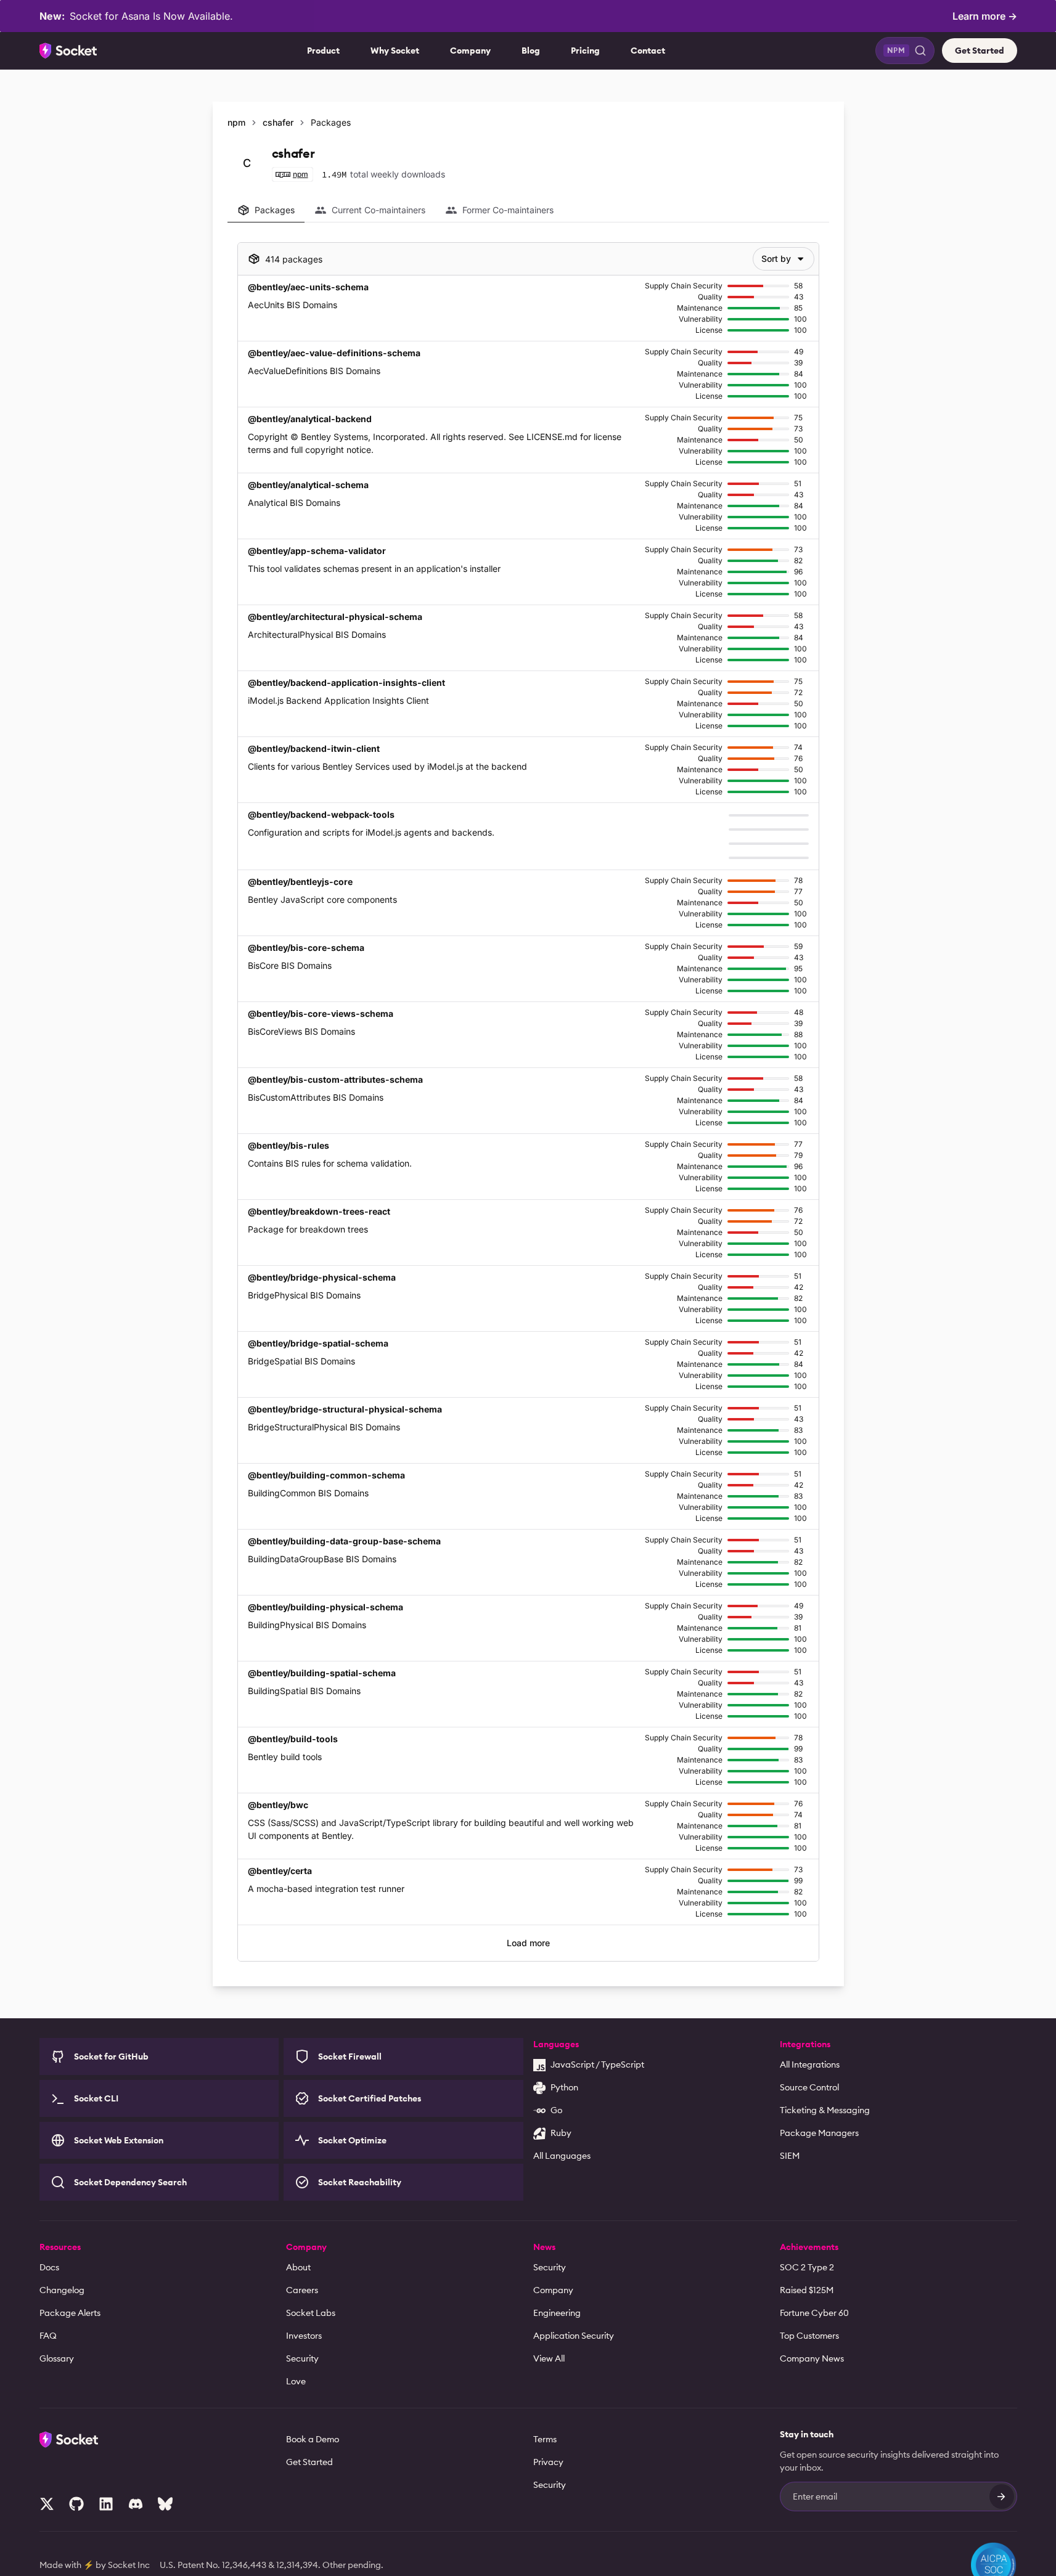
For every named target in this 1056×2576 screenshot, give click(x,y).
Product (323, 51)
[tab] (266, 210)
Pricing (585, 51)
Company (470, 51)
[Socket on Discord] (136, 2504)
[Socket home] (68, 51)
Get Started (980, 51)
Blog (531, 51)
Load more (528, 1943)
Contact (648, 51)
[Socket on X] (47, 2504)
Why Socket (395, 51)
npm (236, 122)
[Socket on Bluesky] (165, 2504)
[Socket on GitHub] (76, 2504)
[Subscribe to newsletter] (1002, 2497)
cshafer (278, 122)
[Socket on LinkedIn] (106, 2504)
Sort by (776, 259)
